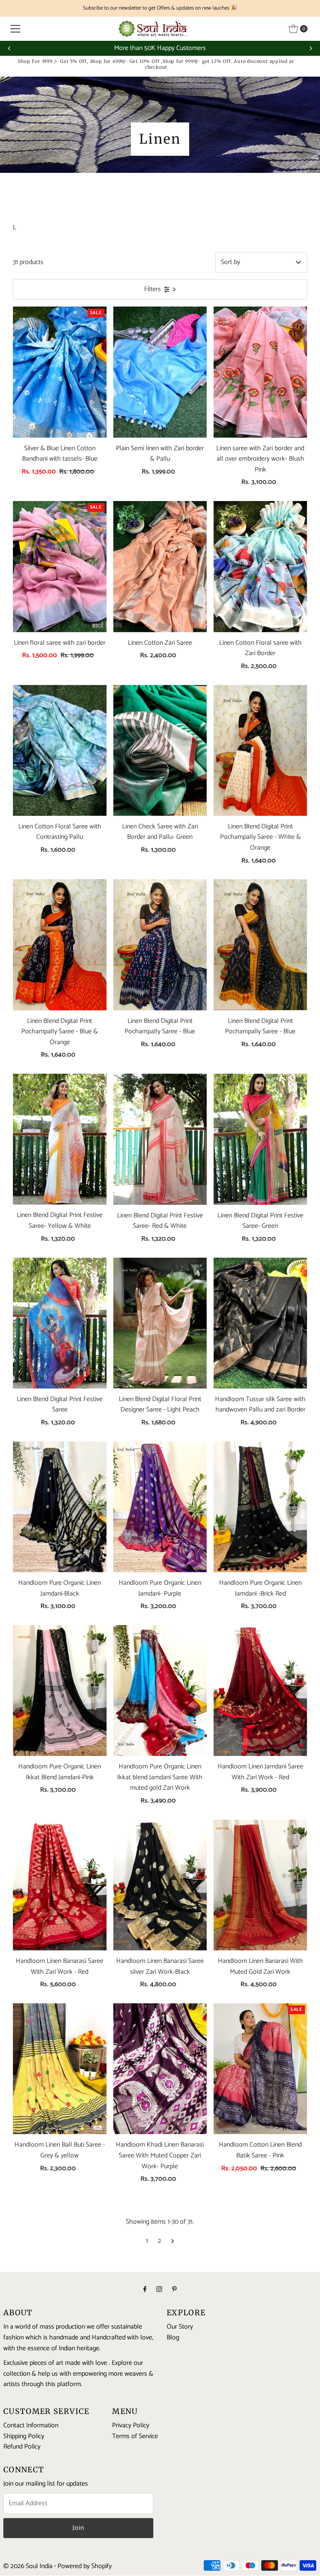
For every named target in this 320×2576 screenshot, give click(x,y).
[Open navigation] (15, 29)
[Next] (310, 48)
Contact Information (31, 2425)
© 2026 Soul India (28, 2566)
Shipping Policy (24, 2436)
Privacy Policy (131, 2425)
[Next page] (173, 2241)
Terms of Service (135, 2436)
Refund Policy (22, 2447)
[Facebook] (145, 2290)
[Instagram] (159, 2290)
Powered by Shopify (85, 2566)
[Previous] (10, 48)
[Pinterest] (174, 2290)
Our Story (180, 2327)
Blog (173, 2338)
